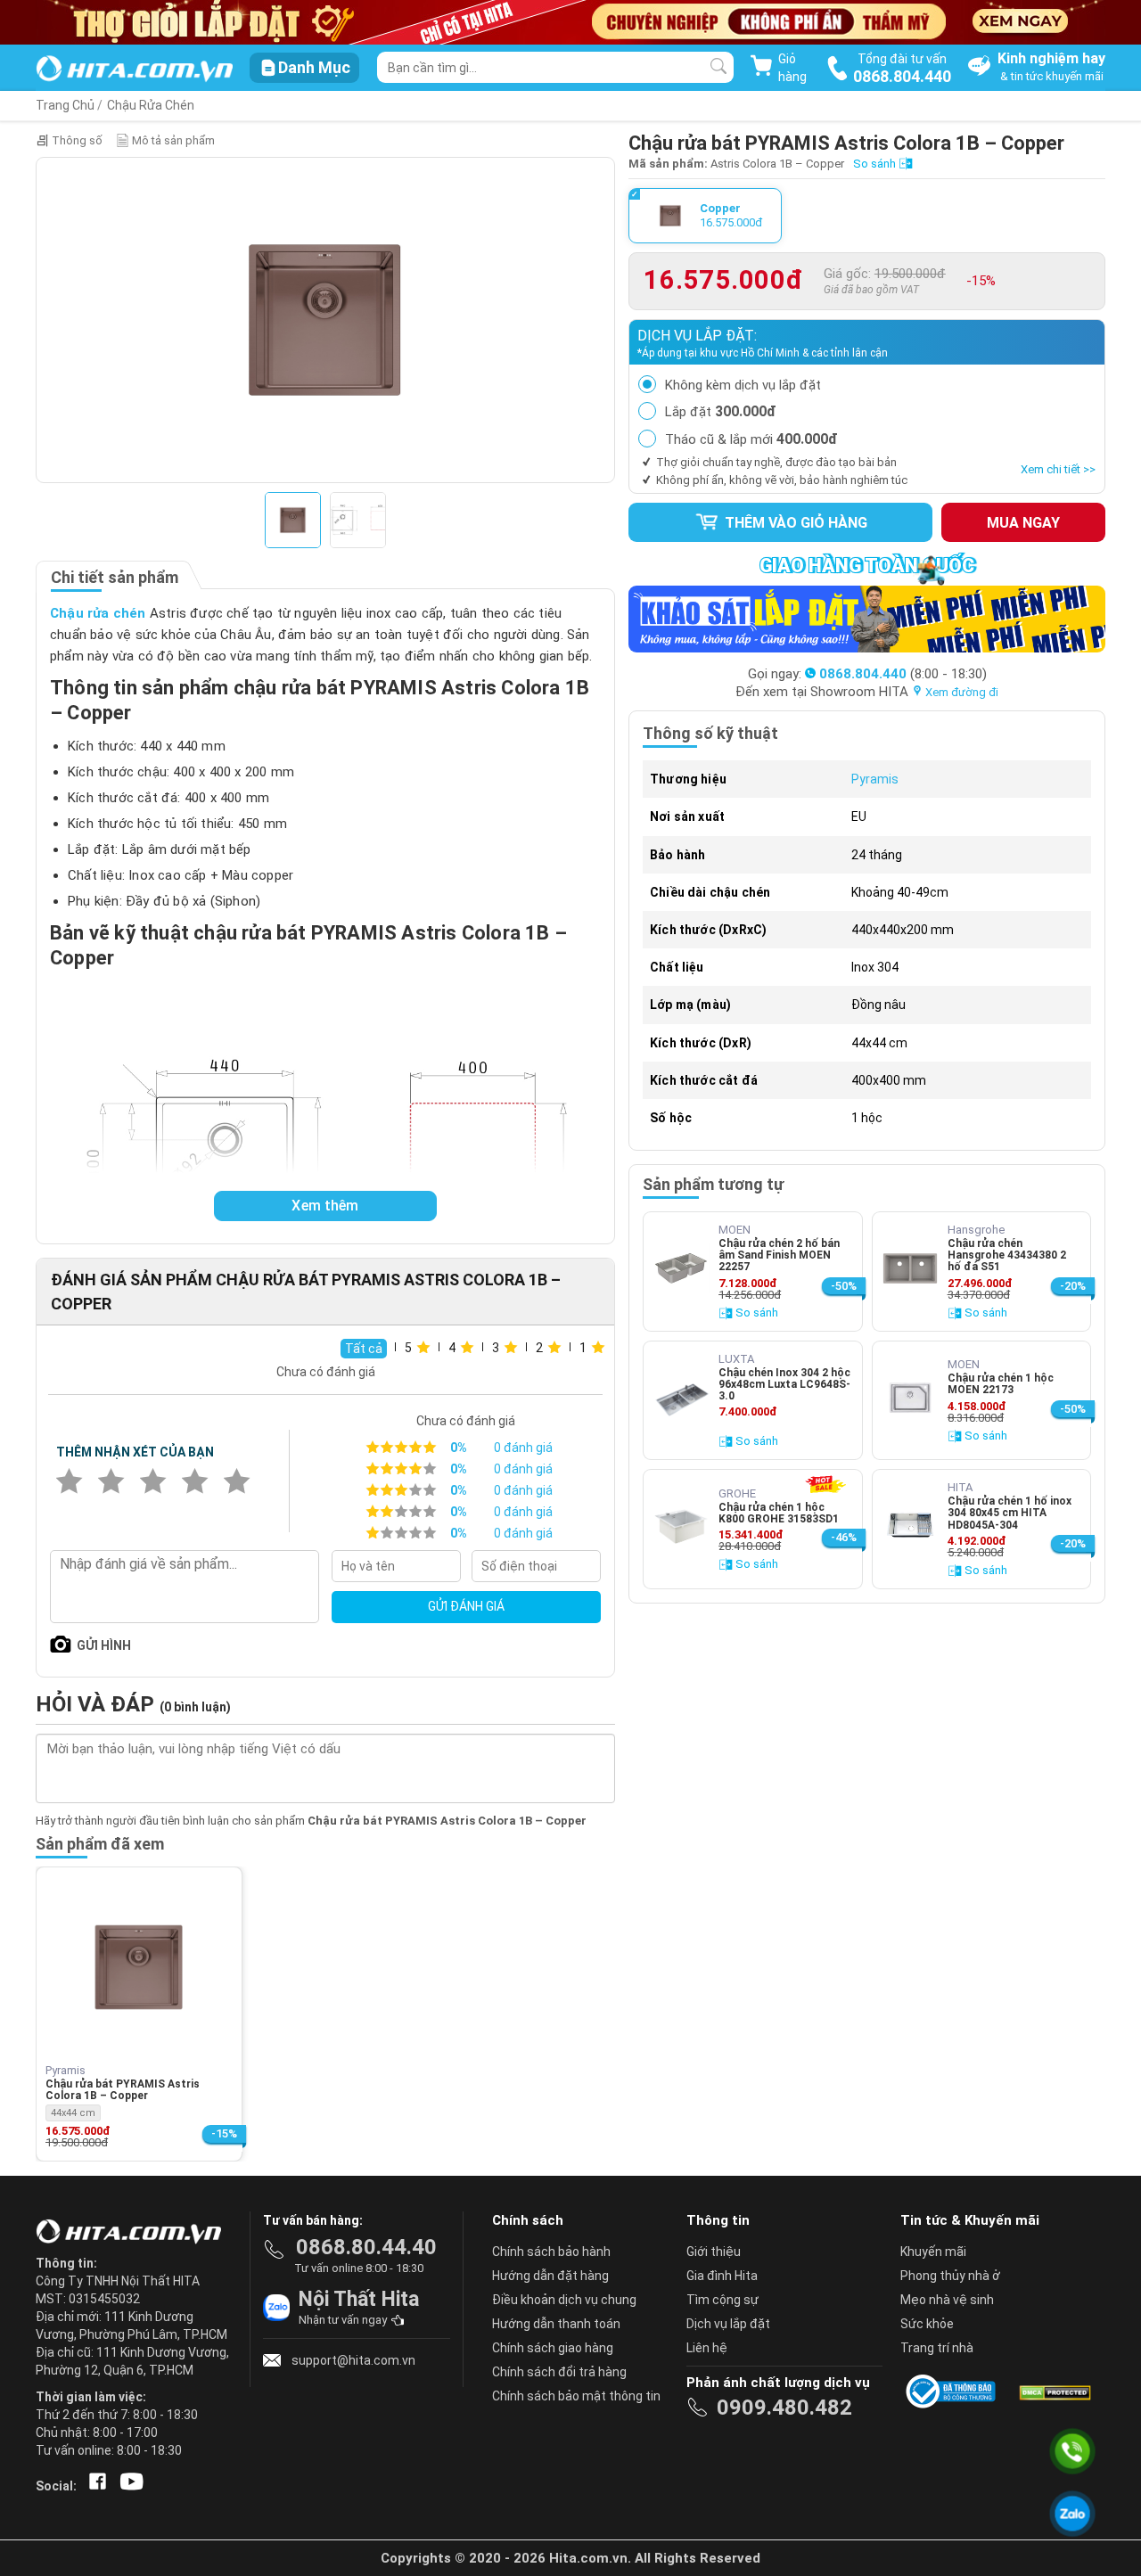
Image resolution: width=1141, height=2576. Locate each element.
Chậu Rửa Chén (151, 105)
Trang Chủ (65, 105)
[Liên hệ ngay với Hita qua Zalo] (1073, 2514)
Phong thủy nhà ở (950, 2276)
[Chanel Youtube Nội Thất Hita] (128, 2486)
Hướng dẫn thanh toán (556, 2324)
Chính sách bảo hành (551, 2252)
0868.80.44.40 (366, 2247)
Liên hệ (707, 2348)
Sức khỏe (927, 2324)
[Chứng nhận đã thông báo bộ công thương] (954, 2391)
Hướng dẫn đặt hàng (550, 2276)
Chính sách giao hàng (553, 2348)
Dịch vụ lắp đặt (728, 2324)
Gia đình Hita (722, 2276)
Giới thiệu (714, 2252)
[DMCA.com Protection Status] (1054, 2391)
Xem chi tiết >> (1058, 469)
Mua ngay (1023, 523)
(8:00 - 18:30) (903, 674)
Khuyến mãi (933, 2252)
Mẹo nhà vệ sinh (947, 2300)
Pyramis (875, 779)
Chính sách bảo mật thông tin (576, 2396)
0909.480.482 (784, 2408)
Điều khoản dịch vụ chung (564, 2300)
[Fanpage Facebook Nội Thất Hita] (94, 2486)
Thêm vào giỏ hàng (794, 523)
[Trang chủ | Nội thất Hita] (134, 70)
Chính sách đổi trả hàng (559, 2372)
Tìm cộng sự (722, 2300)
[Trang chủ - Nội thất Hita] (134, 2233)
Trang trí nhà (937, 2348)
